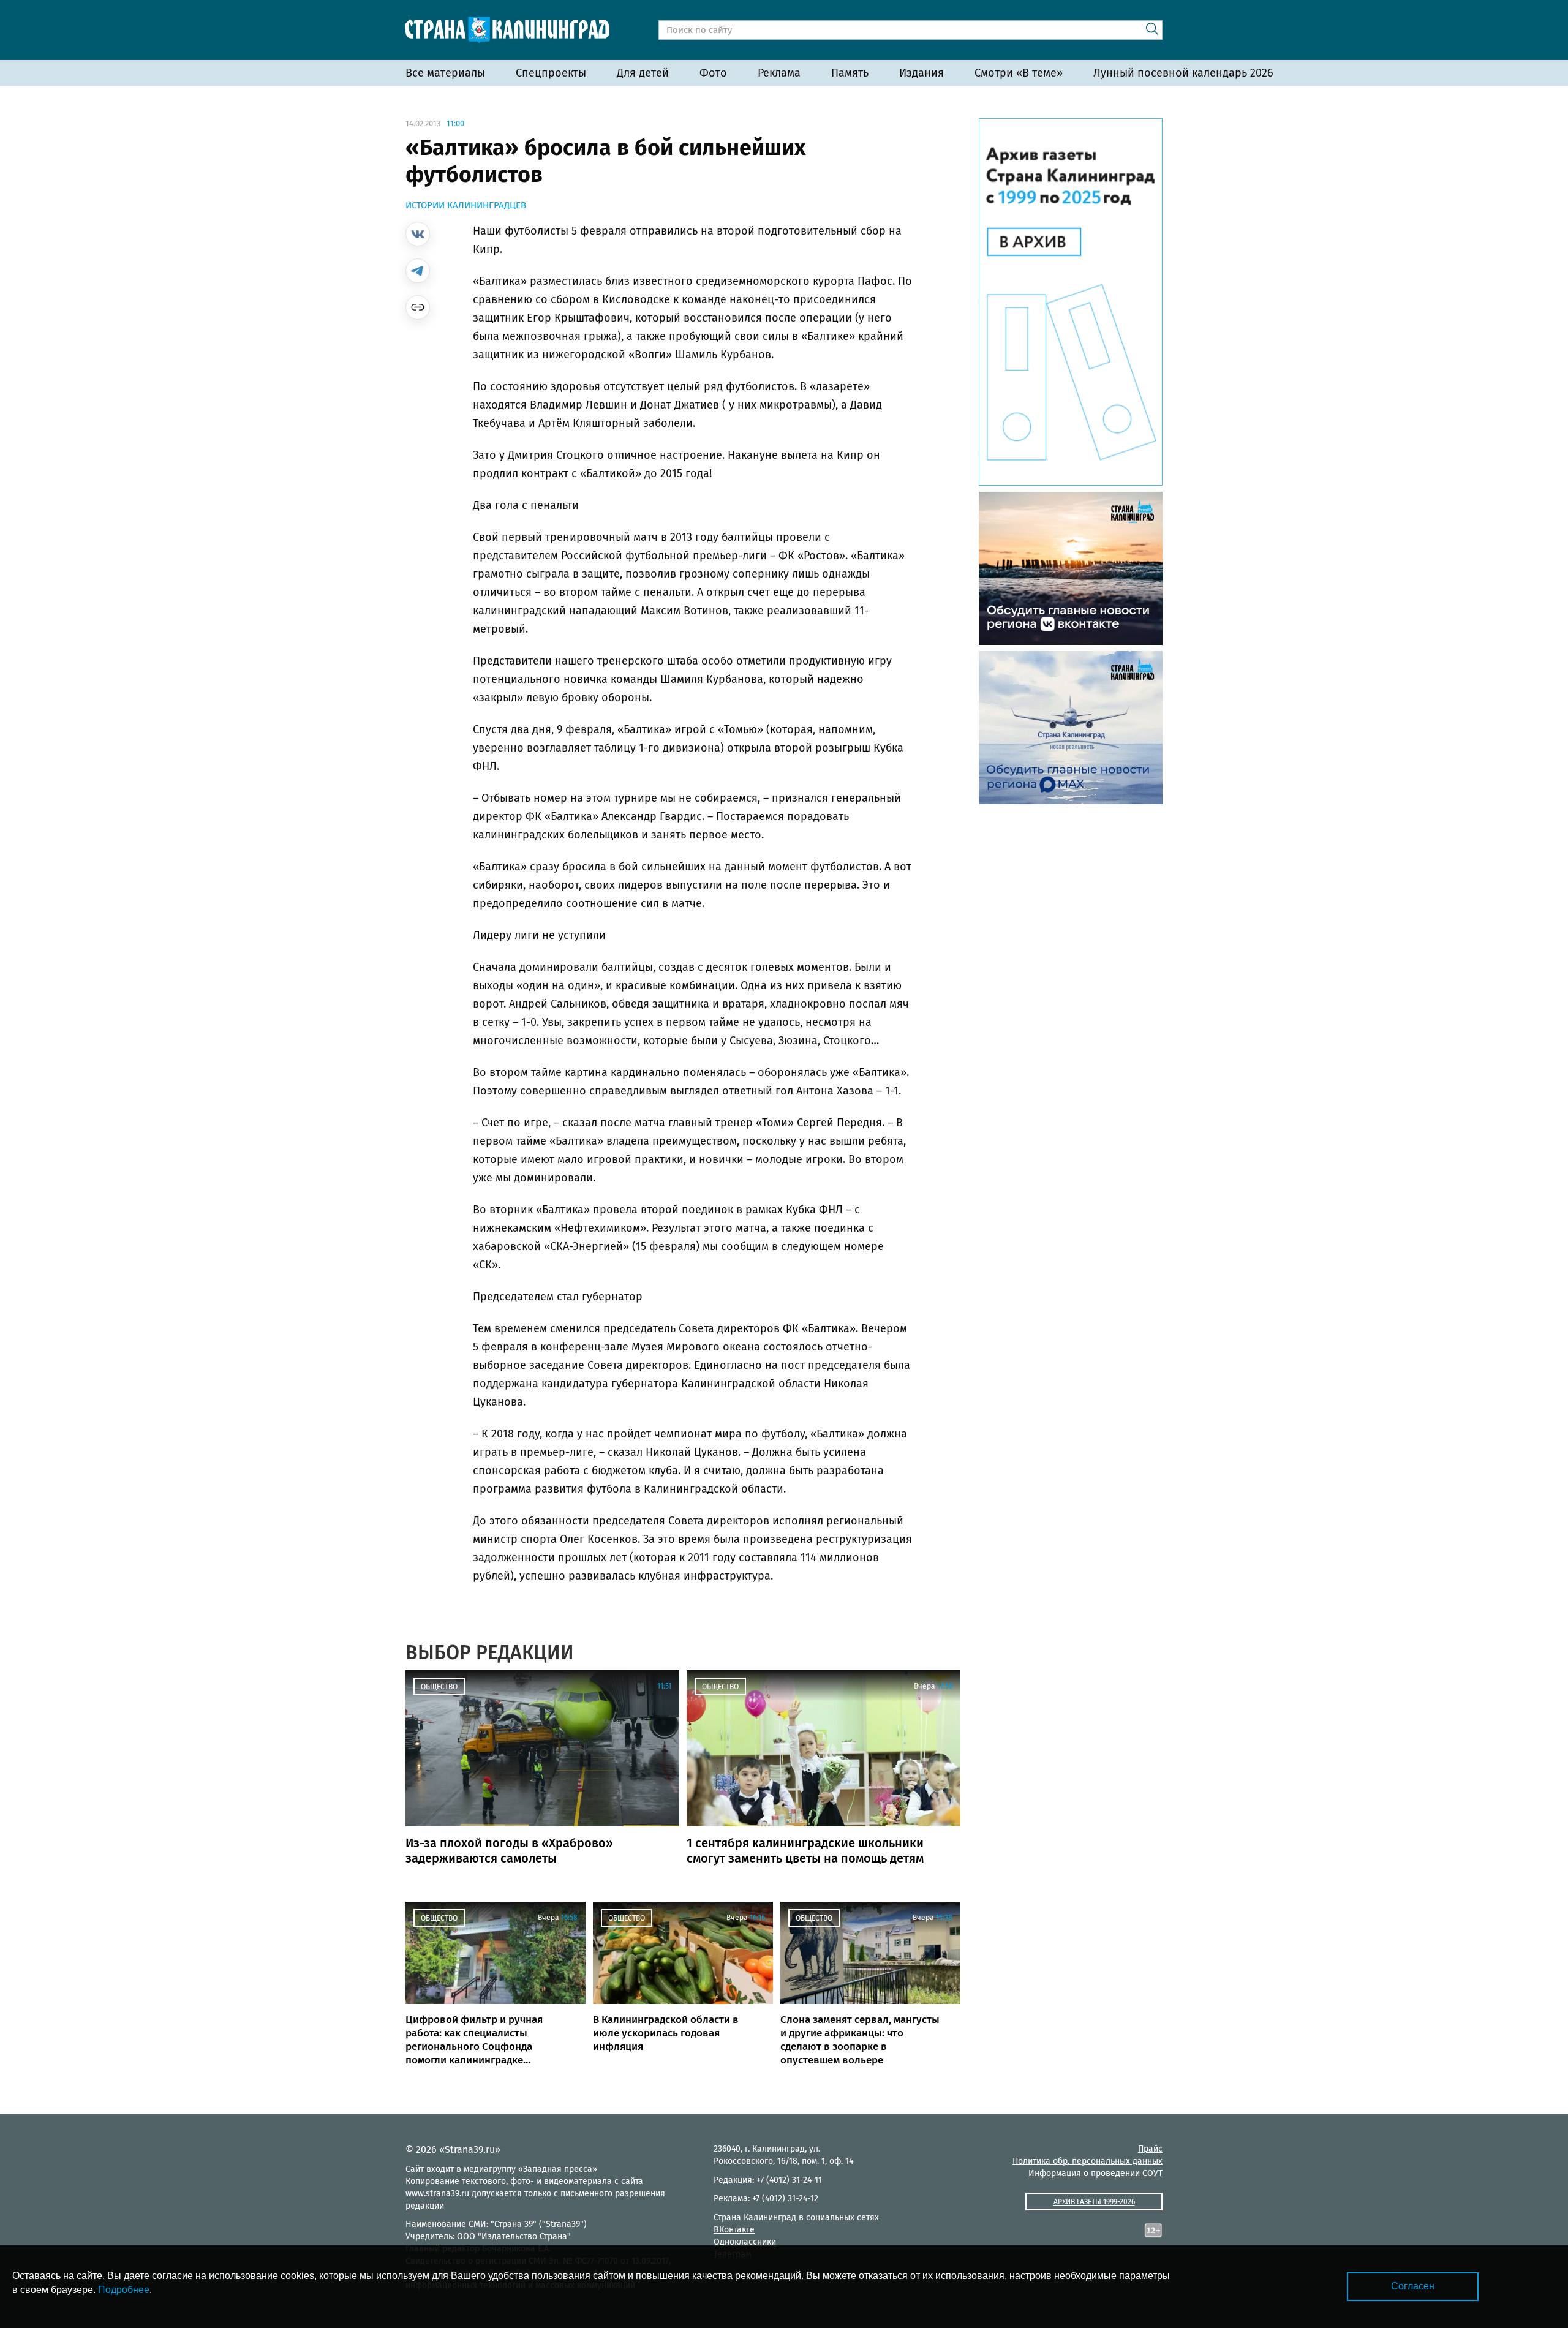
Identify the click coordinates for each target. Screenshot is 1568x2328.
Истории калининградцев (466, 205)
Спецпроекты (551, 73)
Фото (713, 73)
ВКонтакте (734, 2230)
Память (850, 73)
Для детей (643, 73)
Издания (922, 73)
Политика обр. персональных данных (1087, 2161)
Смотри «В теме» (1019, 73)
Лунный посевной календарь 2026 (1183, 73)
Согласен (1413, 2286)
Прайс (1150, 2149)
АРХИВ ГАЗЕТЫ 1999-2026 (1094, 2202)
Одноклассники (745, 2242)
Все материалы (445, 73)
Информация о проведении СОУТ (1095, 2173)
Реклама (779, 73)
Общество (439, 1687)
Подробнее (124, 2290)
